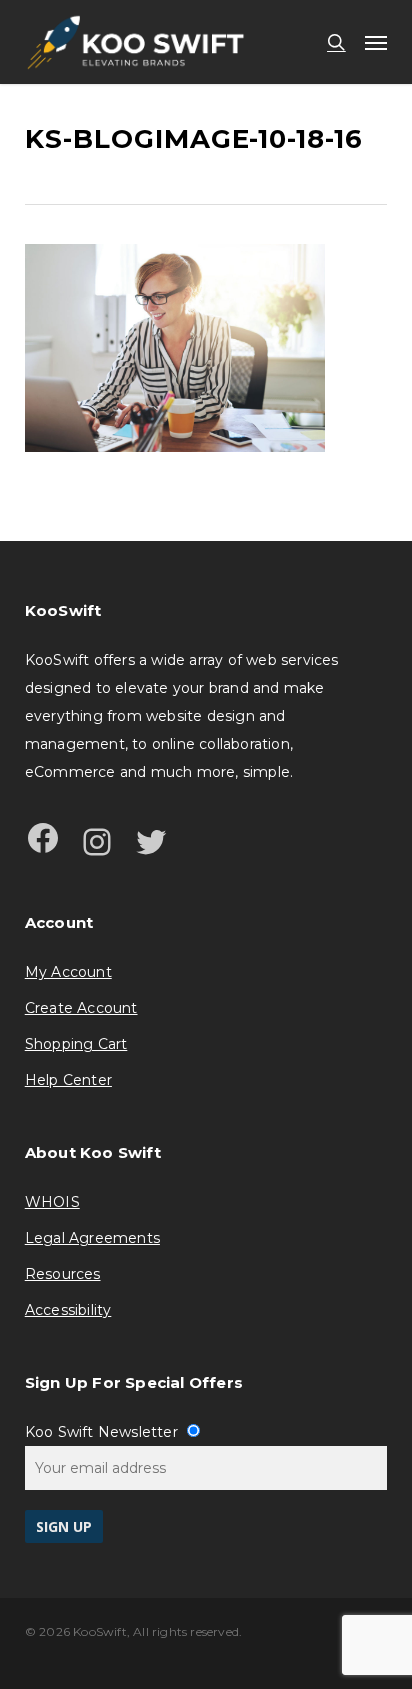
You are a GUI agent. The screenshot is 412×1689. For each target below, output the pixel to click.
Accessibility (68, 1310)
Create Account (81, 1008)
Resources (63, 1274)
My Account (68, 972)
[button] (376, 42)
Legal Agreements (92, 1238)
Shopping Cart (76, 1044)
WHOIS (52, 1202)
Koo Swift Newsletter (103, 1432)
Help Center (68, 1080)
